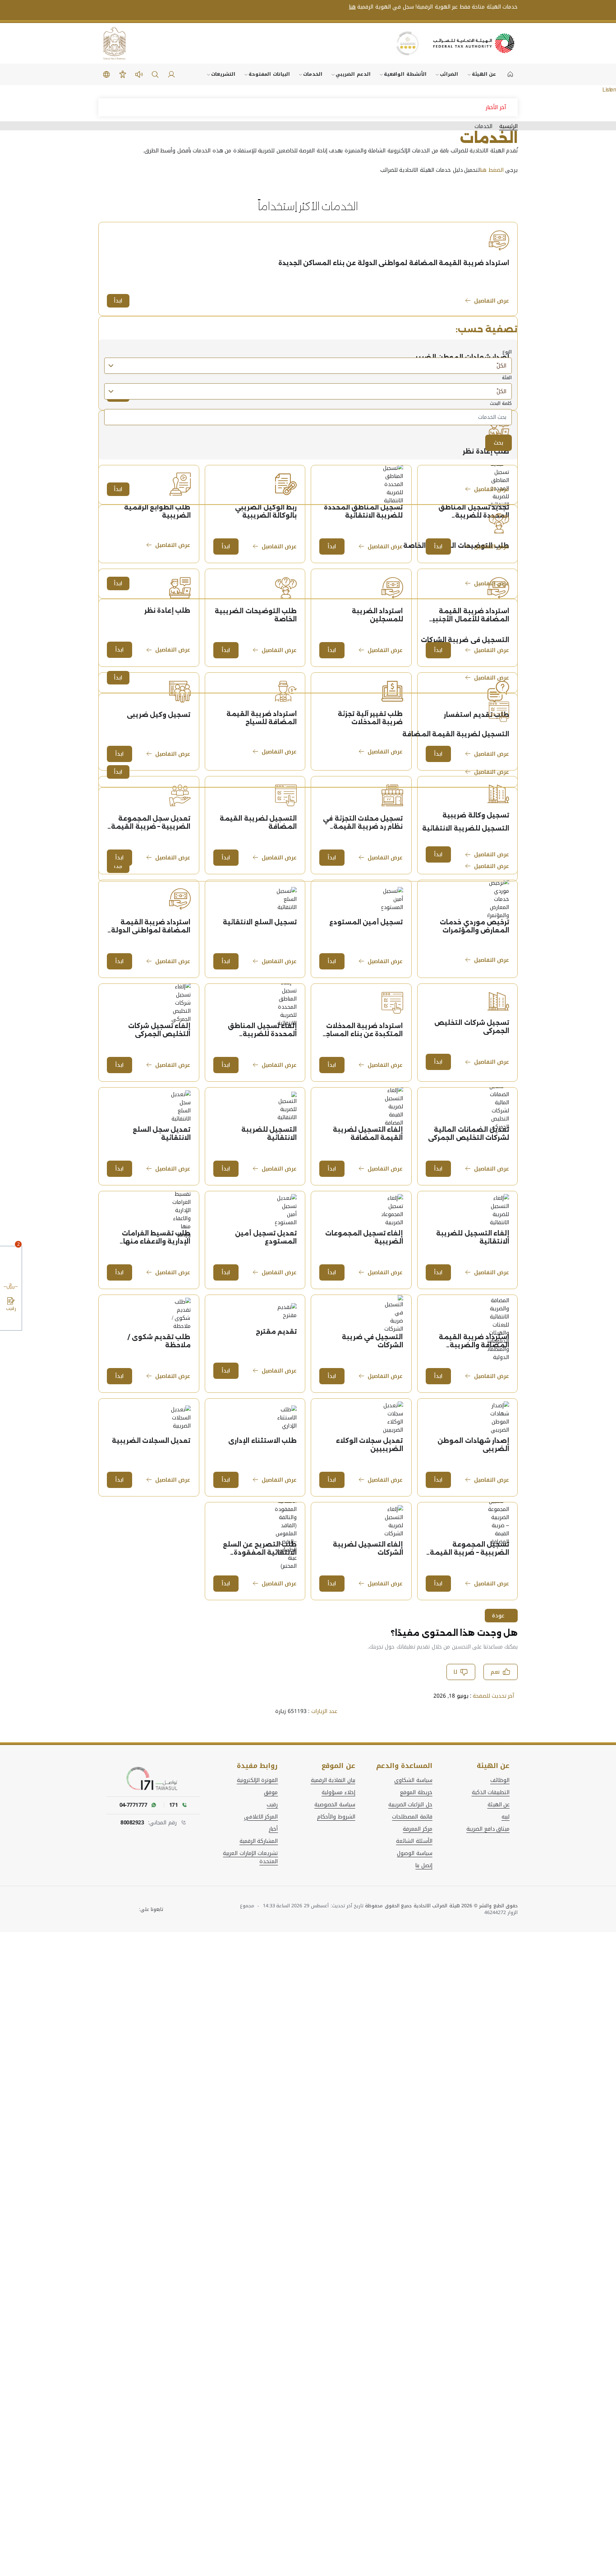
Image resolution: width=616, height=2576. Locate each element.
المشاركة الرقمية (259, 1841)
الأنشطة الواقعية (405, 74)
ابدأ (118, 301)
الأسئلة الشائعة (414, 1841)
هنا (352, 7)
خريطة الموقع (416, 1792)
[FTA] (474, 43)
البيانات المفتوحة (269, 74)
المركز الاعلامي (261, 1817)
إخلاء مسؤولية (338, 1792)
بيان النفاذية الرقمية (333, 1780)
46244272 (495, 1912)
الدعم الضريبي (353, 74)
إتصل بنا (424, 1865)
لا (455, 1672)
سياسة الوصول (414, 1853)
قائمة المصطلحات (412, 1817)
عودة (498, 1616)
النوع (507, 352)
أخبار (273, 1829)
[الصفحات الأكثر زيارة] (11, 1322)
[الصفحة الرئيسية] (510, 74)
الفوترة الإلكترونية (257, 1780)
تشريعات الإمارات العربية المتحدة (250, 1857)
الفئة (507, 378)
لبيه (506, 1817)
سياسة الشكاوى (413, 1780)
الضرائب (449, 74)
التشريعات (223, 74)
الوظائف (500, 1780)
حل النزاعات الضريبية (410, 1805)
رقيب (272, 1805)
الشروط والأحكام (336, 1817)
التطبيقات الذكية (491, 1792)
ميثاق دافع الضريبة (488, 1829)
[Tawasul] (153, 1779)
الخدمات (313, 74)
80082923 (132, 1823)
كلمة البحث (398, 404)
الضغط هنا (492, 170)
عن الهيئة (484, 74)
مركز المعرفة (417, 1829)
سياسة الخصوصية (335, 1805)
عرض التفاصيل (492, 301)
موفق (271, 1792)
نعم (495, 1672)
